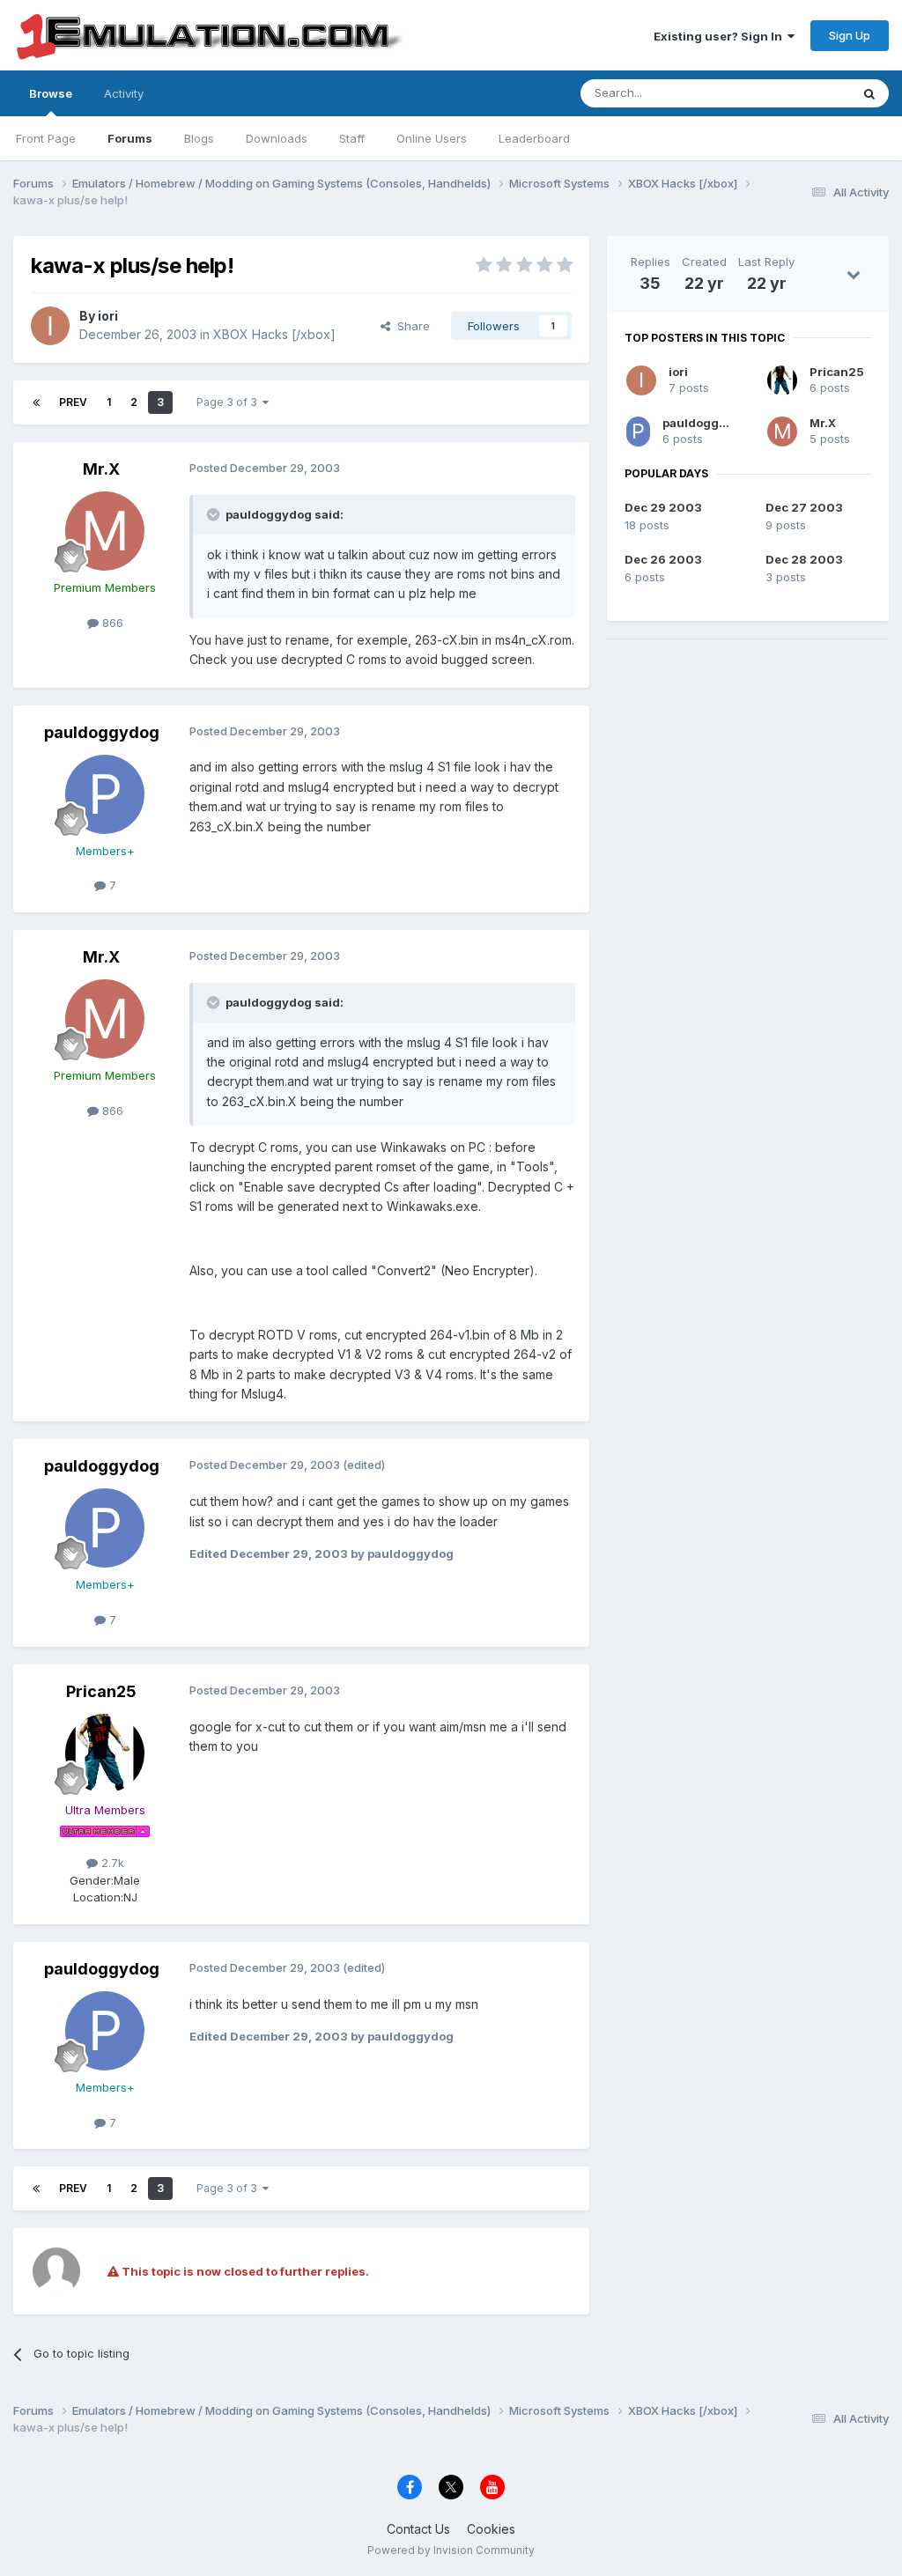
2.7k (111, 1863)
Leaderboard (534, 138)
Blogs (199, 138)
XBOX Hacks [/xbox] (274, 334)
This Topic (798, 93)
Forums (130, 138)
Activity (124, 93)
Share (410, 326)
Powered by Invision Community (451, 2550)
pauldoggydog (102, 732)
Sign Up (850, 35)
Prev (73, 402)
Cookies (491, 2529)
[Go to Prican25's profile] (105, 1753)
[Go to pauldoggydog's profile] (105, 794)
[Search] (869, 93)
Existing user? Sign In (721, 36)
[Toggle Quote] (215, 514)
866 (111, 623)
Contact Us (418, 2529)
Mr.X (101, 469)
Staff (352, 138)
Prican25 (101, 1691)
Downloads (277, 138)
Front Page (46, 138)
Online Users (432, 138)
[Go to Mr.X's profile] (105, 531)
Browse (51, 93)
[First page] (36, 402)
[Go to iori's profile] (50, 326)
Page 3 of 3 (229, 402)
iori (108, 316)
